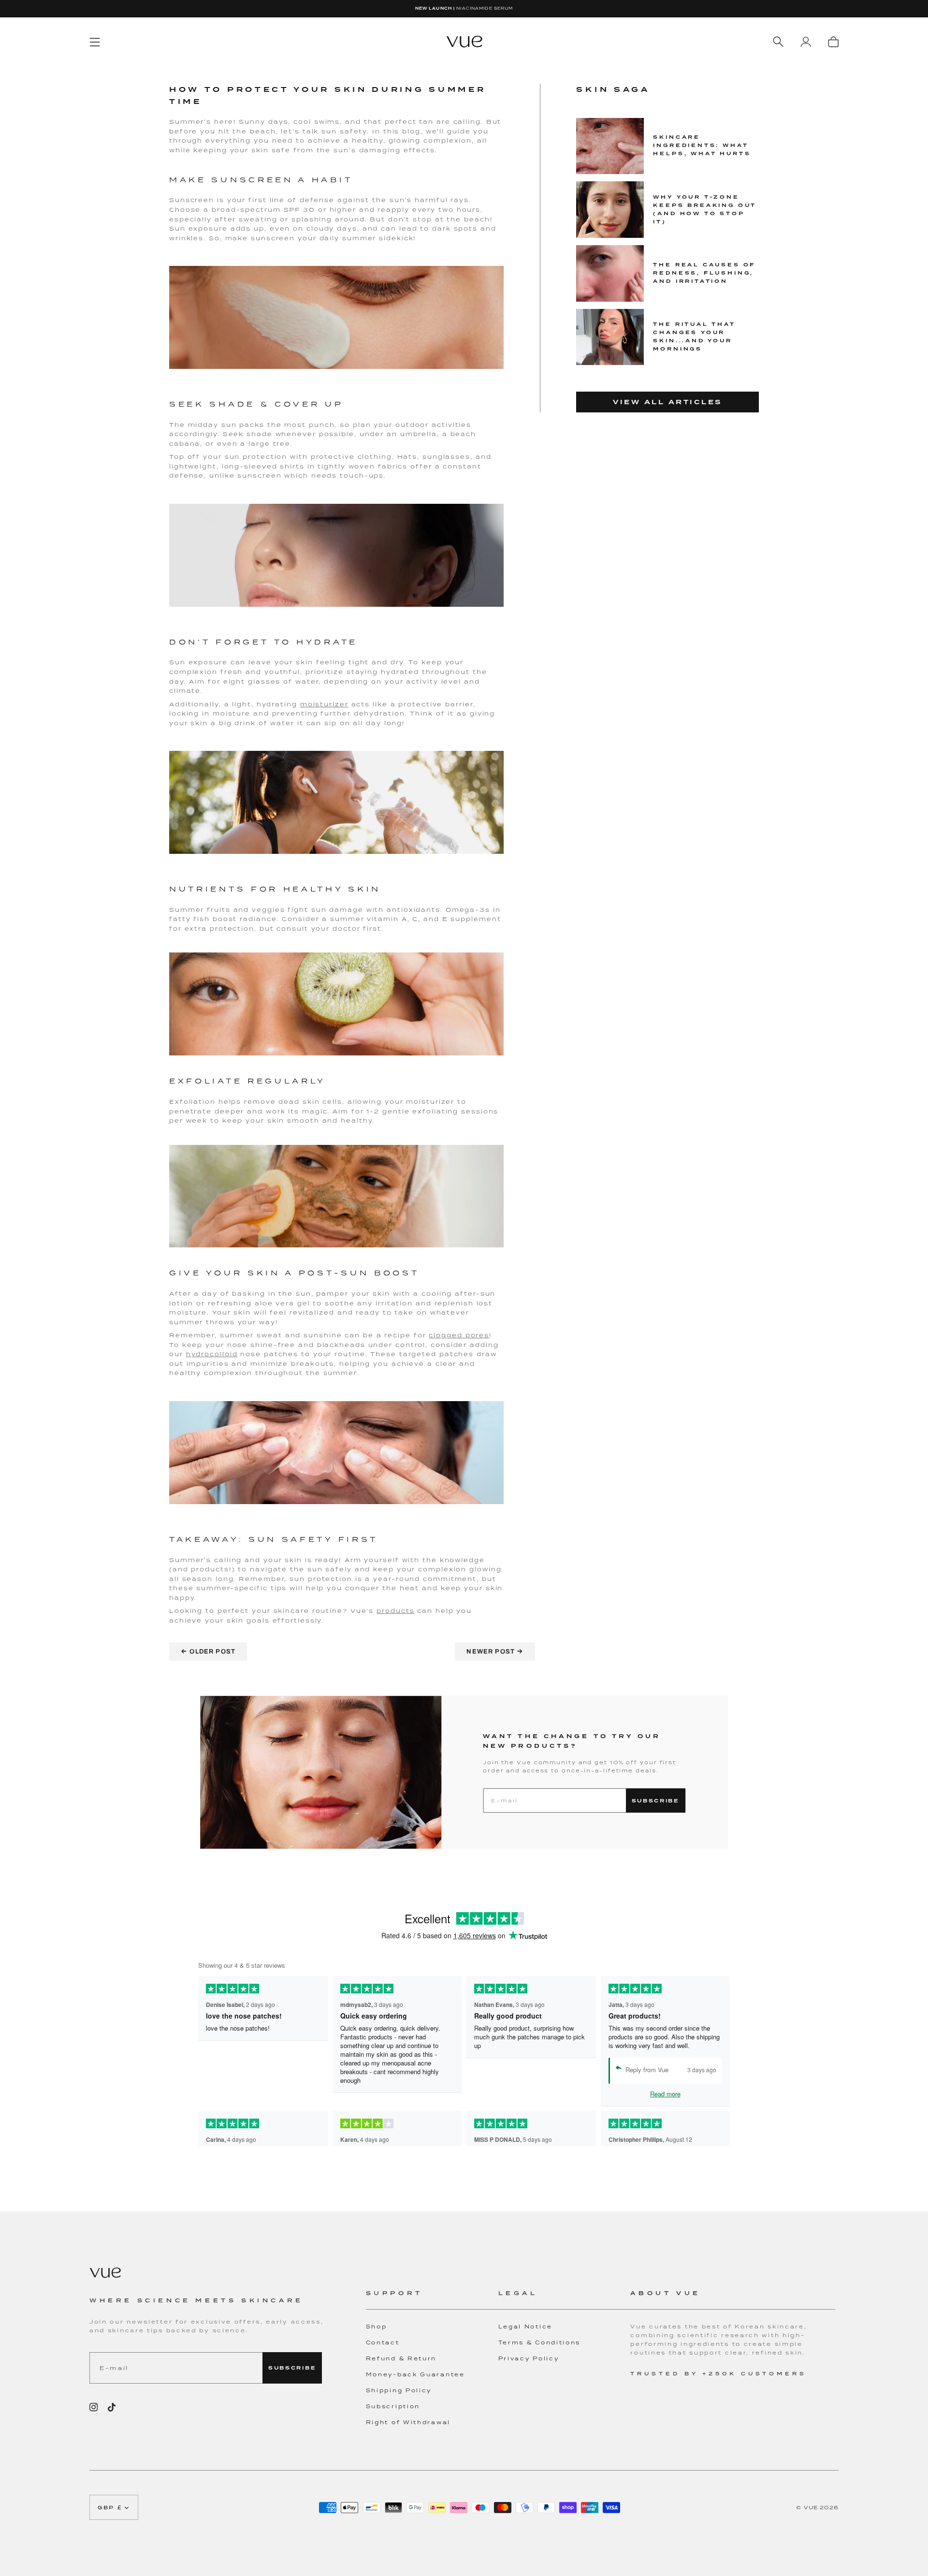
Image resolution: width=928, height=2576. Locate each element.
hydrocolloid (212, 1354)
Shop (377, 2327)
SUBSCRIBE (292, 2368)
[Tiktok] (112, 2407)
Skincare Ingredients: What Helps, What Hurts (702, 145)
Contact (383, 2342)
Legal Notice (525, 2327)
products (395, 1611)
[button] (432, 2299)
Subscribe (656, 1801)
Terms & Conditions (540, 2342)
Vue (811, 2507)
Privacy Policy (529, 2358)
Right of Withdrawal (408, 2422)
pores (476, 1335)
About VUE (665, 2293)
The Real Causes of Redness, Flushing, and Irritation (704, 273)
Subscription (393, 2406)
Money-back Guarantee (415, 2374)
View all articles (667, 402)
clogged (445, 1335)
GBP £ (110, 2507)
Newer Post (495, 1651)
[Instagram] (94, 2407)
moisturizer (324, 704)
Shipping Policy (399, 2390)
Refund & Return (401, 2358)
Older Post (208, 1651)
